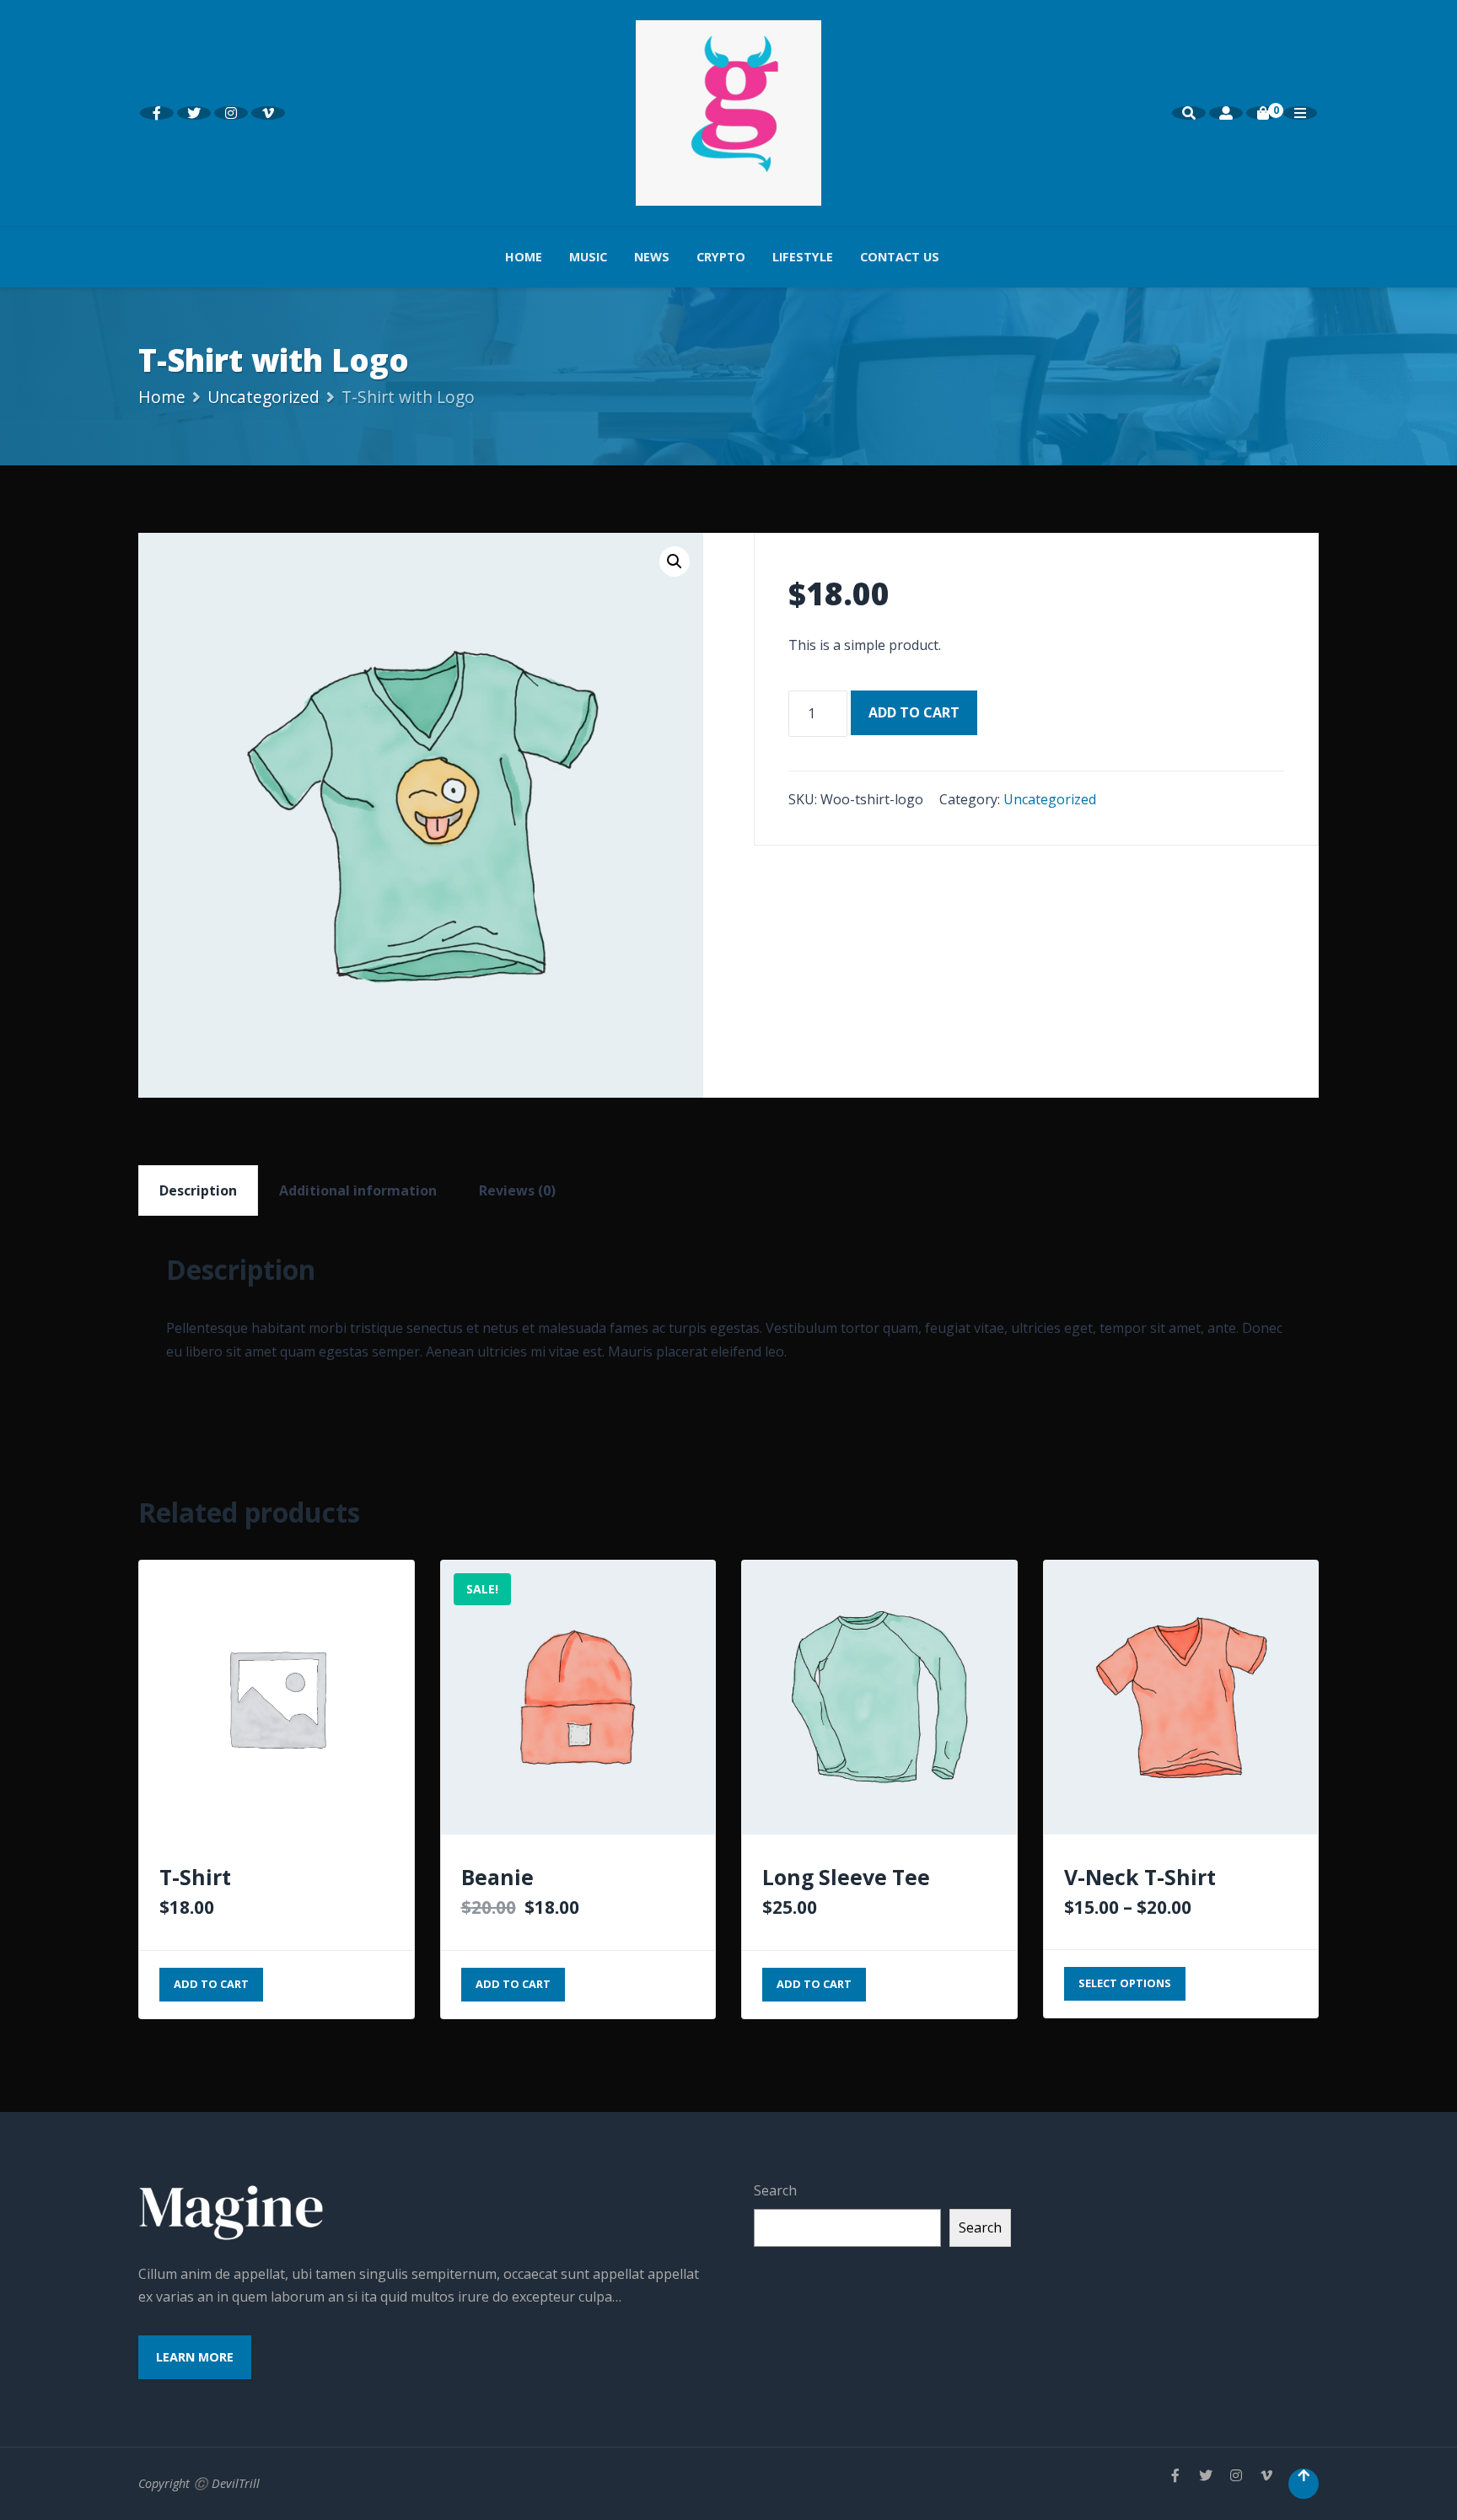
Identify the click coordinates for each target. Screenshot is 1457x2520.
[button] (675, 561)
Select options (1125, 1983)
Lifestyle (803, 257)
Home (524, 257)
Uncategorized (263, 397)
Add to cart (914, 712)
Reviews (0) (517, 1190)
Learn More (195, 2357)
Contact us (900, 257)
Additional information (358, 1190)
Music (588, 257)
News (652, 257)
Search (775, 2190)
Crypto (721, 257)
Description (198, 1190)
